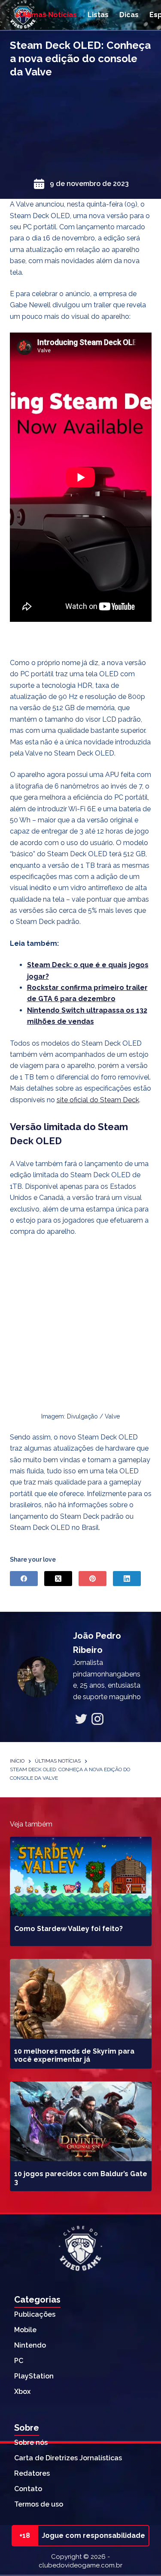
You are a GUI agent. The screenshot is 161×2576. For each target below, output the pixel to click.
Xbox (22, 2392)
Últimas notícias (48, 15)
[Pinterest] (93, 1579)
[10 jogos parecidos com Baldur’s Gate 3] (81, 2121)
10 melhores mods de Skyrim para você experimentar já (74, 2055)
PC (19, 2361)
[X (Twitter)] (58, 1579)
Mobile (25, 2330)
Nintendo (30, 2345)
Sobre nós (31, 2443)
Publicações (35, 2314)
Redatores (32, 2473)
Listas (98, 15)
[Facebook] (24, 1579)
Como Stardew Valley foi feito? (68, 1929)
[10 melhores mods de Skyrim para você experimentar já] (81, 1999)
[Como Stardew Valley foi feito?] (81, 1877)
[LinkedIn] (127, 1579)
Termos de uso (39, 2504)
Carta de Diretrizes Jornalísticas (68, 2458)
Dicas (129, 15)
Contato (28, 2489)
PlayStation (34, 2376)
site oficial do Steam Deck (98, 1100)
